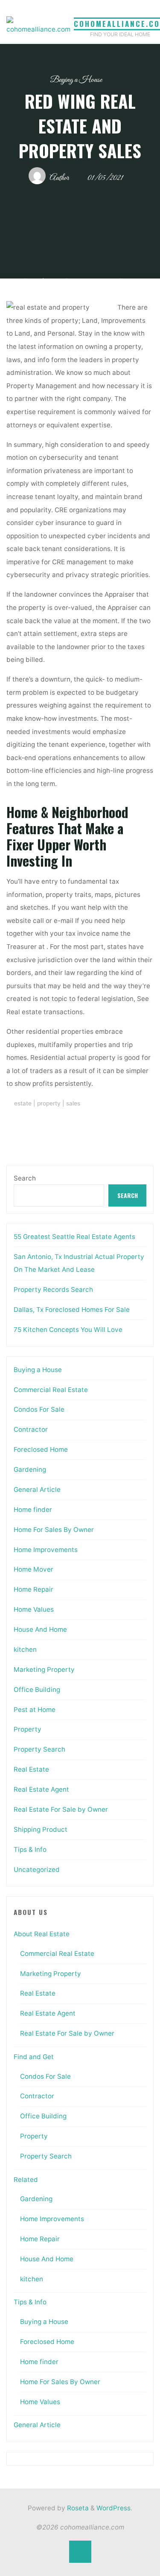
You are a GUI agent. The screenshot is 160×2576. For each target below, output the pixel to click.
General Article (37, 1490)
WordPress (113, 2508)
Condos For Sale (39, 1409)
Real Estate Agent (41, 1789)
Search (25, 1178)
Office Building (37, 1690)
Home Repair (33, 1589)
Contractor (31, 1429)
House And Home (40, 1629)
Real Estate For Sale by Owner (61, 1809)
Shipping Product (41, 1829)
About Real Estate (42, 1934)
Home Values (34, 1609)
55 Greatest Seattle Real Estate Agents (74, 1237)
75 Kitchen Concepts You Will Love (68, 1330)
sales (73, 1103)
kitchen (25, 1649)
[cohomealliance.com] (38, 26)
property (49, 1103)
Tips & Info (30, 1849)
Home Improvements (46, 1550)
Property (28, 1729)
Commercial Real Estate (51, 1390)
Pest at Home (35, 1710)
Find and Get (34, 2057)
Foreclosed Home (41, 1449)
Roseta (77, 2508)
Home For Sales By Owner (54, 1530)
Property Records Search (53, 1289)
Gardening (30, 1469)
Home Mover (33, 1569)
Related (26, 2180)
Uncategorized (37, 1870)
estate (23, 1103)
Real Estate (31, 1769)
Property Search (39, 1749)
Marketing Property (44, 1669)
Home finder (33, 1510)
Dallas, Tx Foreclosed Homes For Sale (72, 1310)
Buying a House (76, 80)
